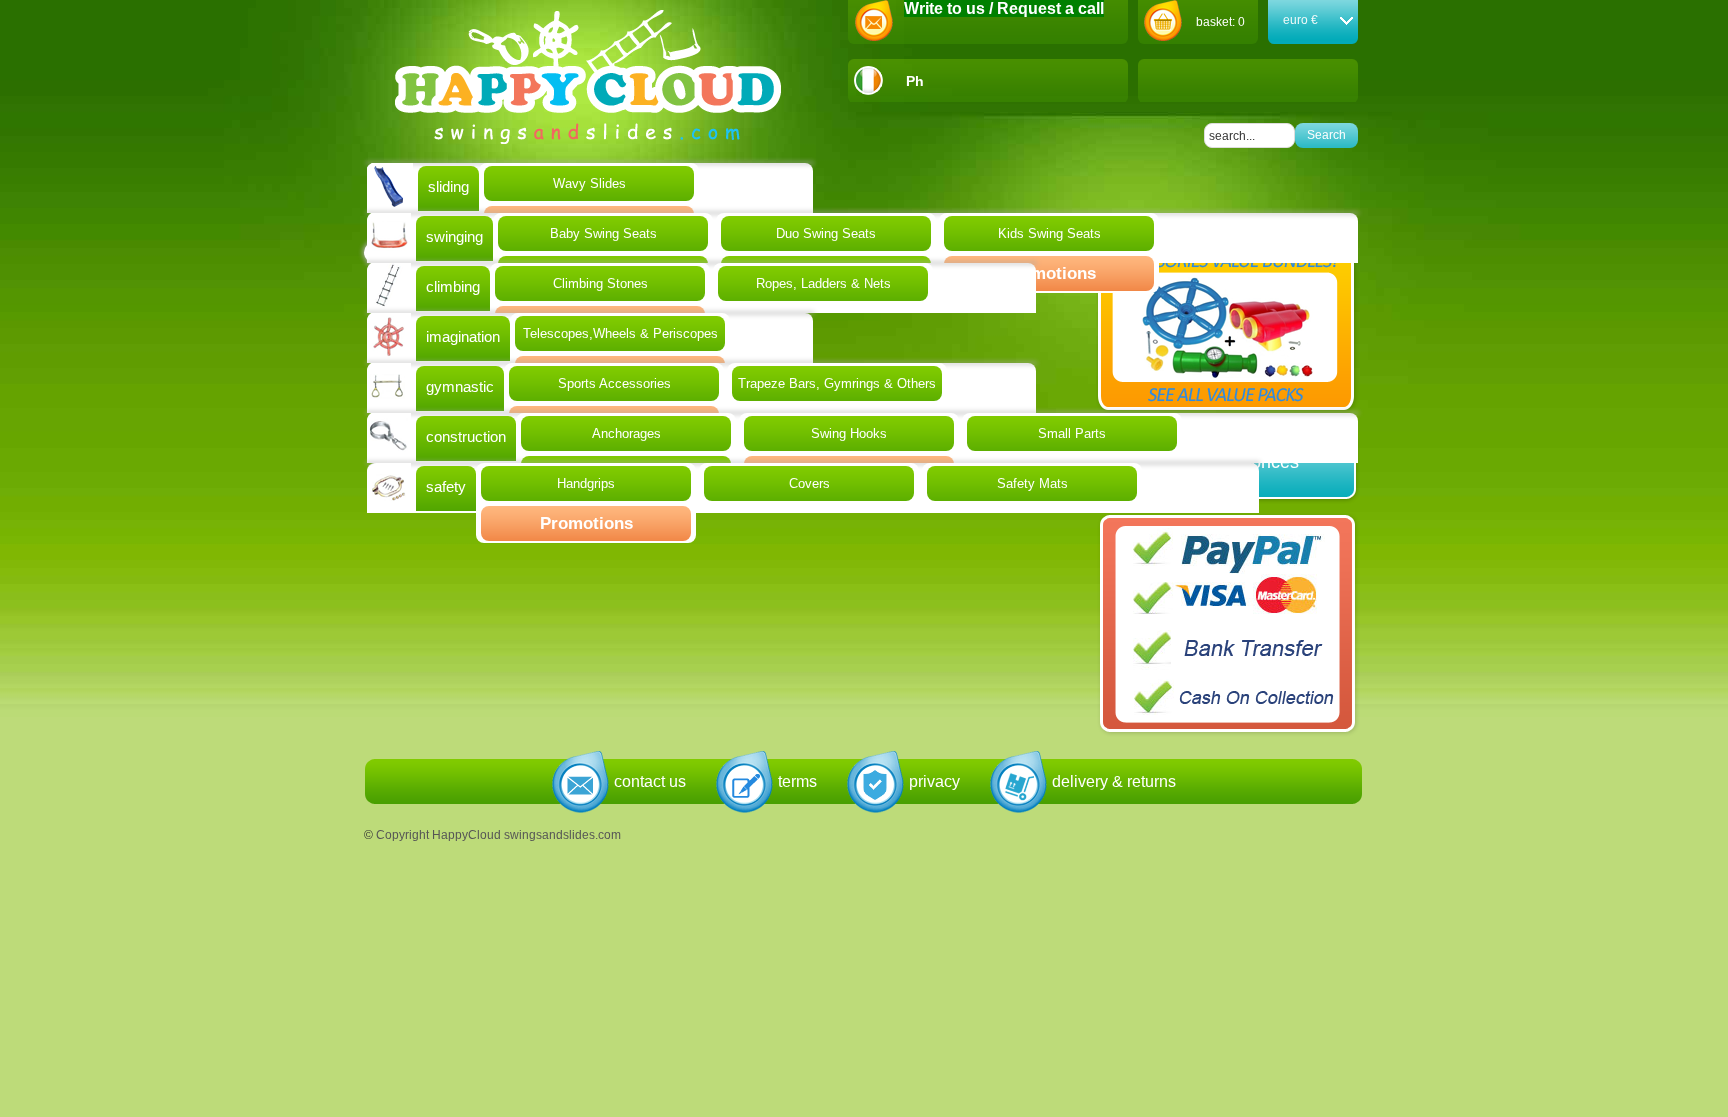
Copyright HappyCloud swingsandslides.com (498, 835)
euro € (1300, 20)
